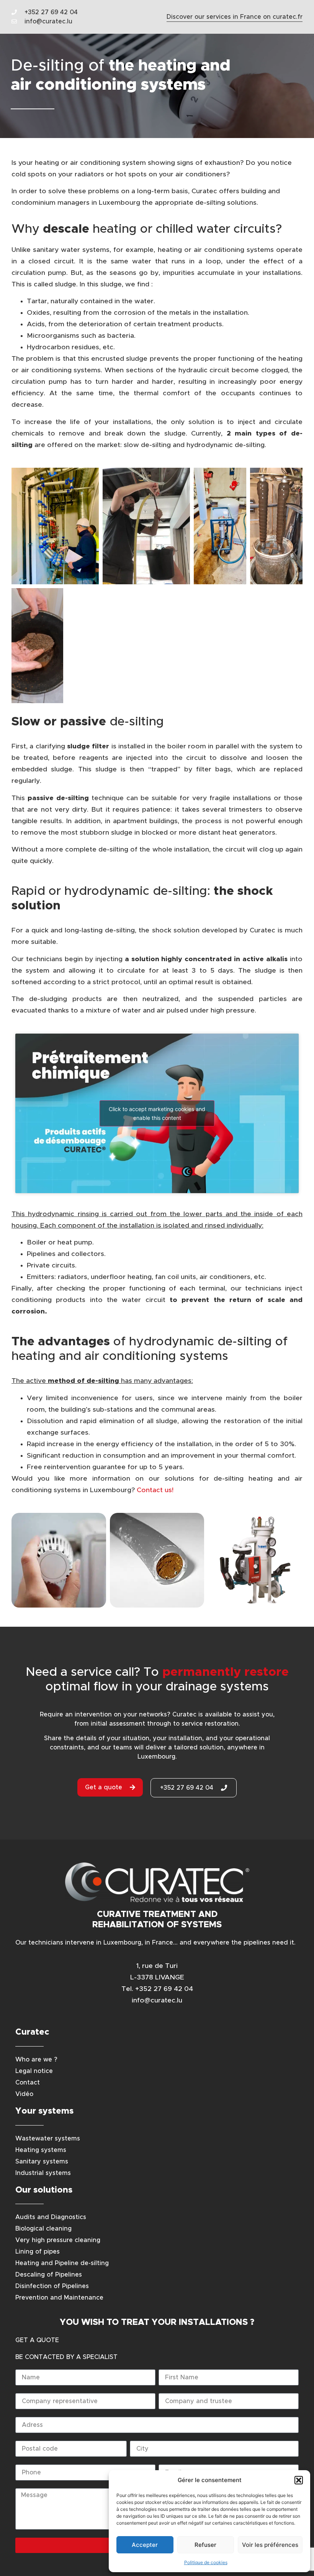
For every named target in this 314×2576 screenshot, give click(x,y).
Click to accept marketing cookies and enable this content (157, 1113)
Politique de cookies (206, 2562)
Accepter (145, 2545)
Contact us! (155, 1490)
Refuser (205, 2545)
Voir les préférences (270, 2545)
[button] (299, 2480)
